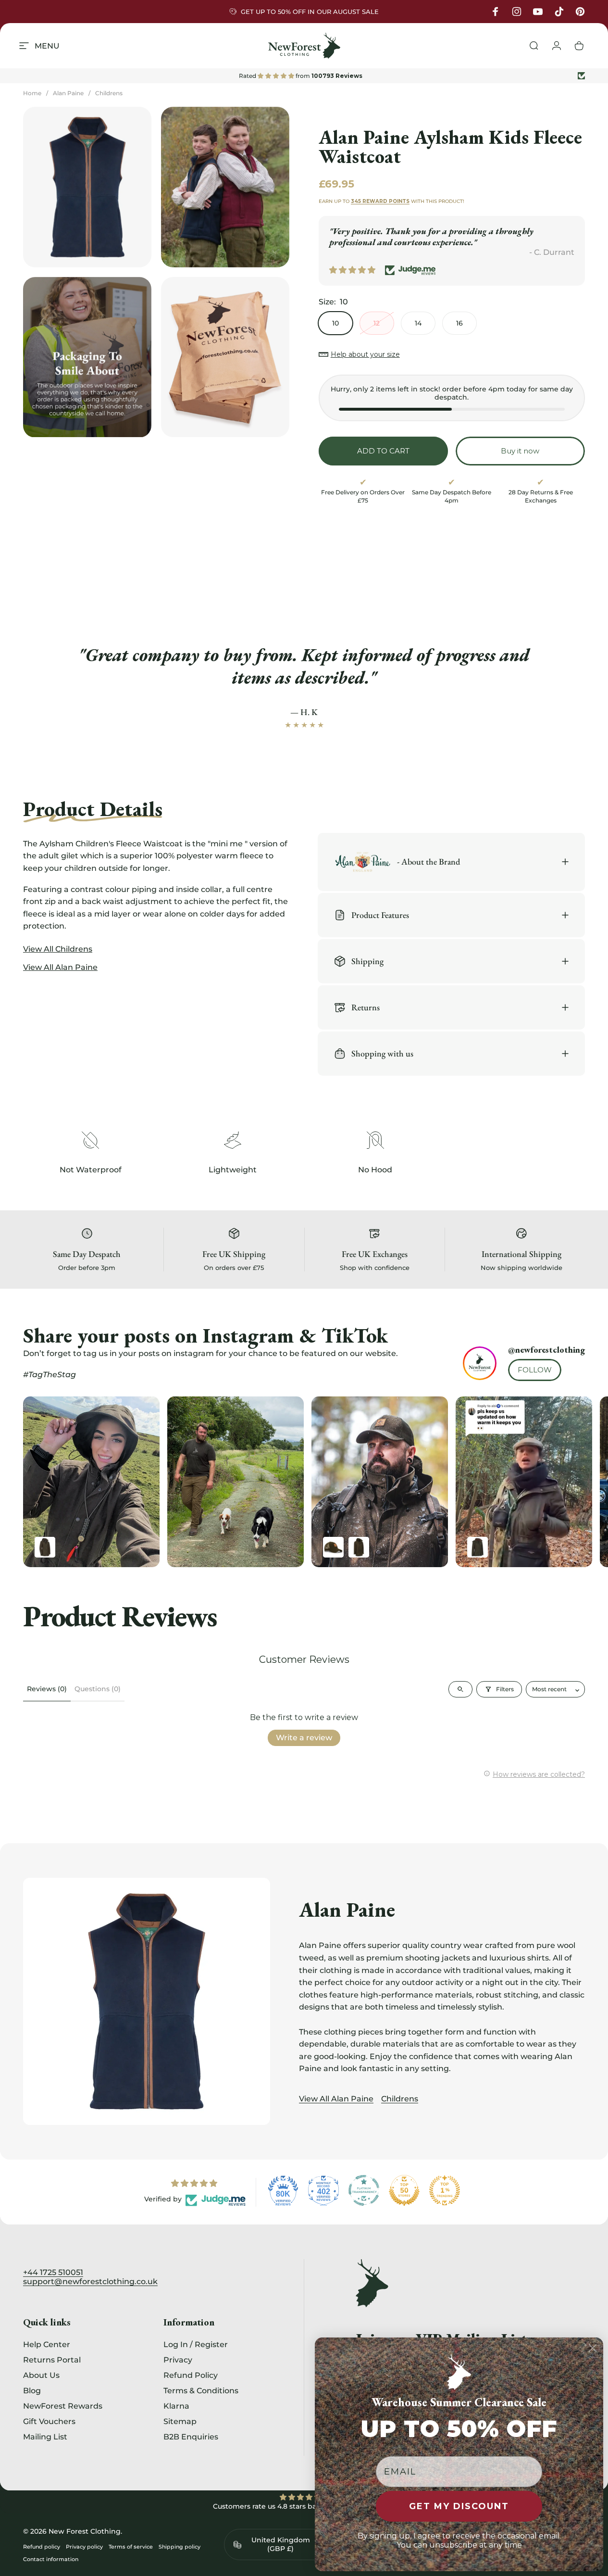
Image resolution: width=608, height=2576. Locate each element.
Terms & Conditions (201, 2390)
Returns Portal (52, 2360)
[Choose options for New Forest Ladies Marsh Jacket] (478, 1547)
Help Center (47, 2344)
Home (32, 93)
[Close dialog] (593, 2348)
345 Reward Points (380, 201)
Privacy (178, 2360)
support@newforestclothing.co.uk (90, 2281)
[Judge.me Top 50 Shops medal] (404, 2190)
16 (459, 323)
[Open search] (460, 1689)
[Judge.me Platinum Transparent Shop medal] (364, 2190)
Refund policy (42, 2547)
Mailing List (45, 2437)
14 (418, 323)
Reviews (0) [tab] (47, 1689)
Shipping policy (180, 2547)
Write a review (304, 1738)
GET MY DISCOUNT (459, 2506)
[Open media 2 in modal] (225, 187)
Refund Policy (191, 2375)
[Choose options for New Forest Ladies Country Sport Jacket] (45, 1547)
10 (335, 323)
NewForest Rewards (63, 2406)
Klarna (176, 2406)
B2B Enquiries (191, 2437)
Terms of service (131, 2547)
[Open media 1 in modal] (87, 187)
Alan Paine (68, 93)
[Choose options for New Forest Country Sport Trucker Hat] (333, 1547)
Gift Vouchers (49, 2421)
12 (377, 323)
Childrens (109, 93)
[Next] (558, 1482)
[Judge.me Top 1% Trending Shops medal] (445, 2190)
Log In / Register (196, 2344)
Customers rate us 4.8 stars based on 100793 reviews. (304, 2506)
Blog (32, 2390)
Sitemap (180, 2421)
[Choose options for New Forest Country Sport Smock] (359, 1547)
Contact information (51, 2559)
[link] (90, 1140)
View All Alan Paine (336, 2099)
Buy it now (520, 451)
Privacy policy (84, 2547)
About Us (41, 2375)
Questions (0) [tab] (98, 1689)
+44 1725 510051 (53, 2272)
